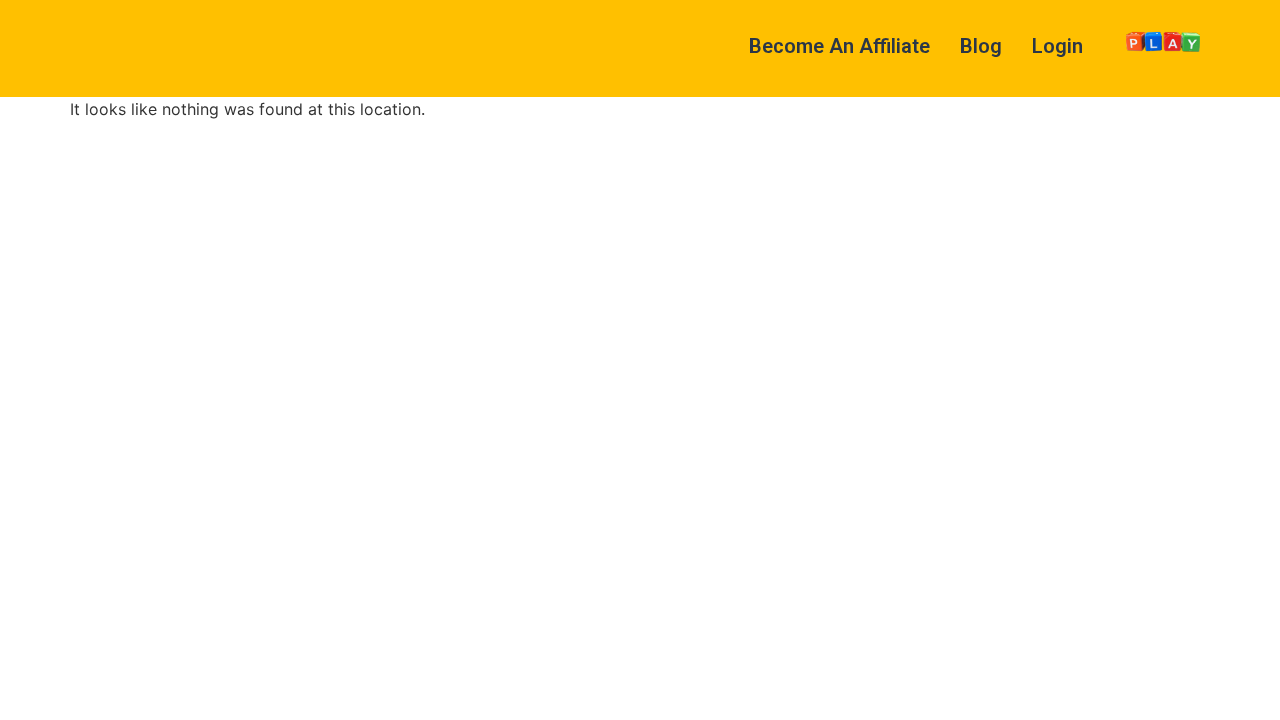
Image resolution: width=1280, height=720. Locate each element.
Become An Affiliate (839, 46)
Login (1057, 46)
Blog (981, 46)
